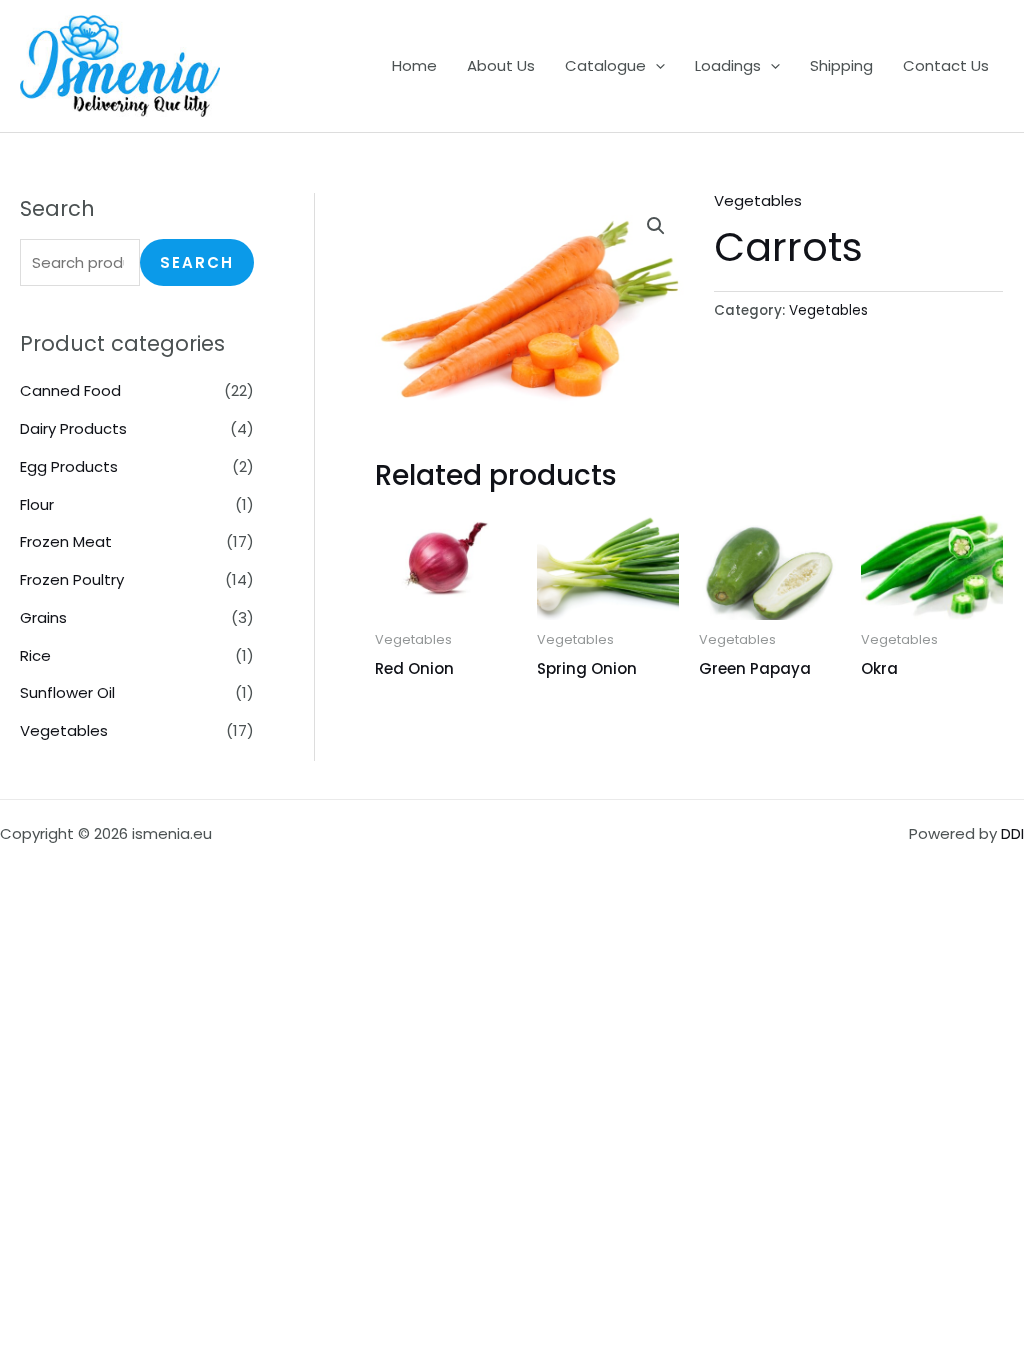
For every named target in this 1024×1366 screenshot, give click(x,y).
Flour (37, 504)
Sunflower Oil (67, 692)
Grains (43, 617)
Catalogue (605, 65)
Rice (35, 655)
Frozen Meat (66, 541)
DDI (1012, 833)
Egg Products (69, 466)
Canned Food (70, 390)
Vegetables (64, 730)
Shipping (841, 65)
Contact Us (946, 65)
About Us (501, 65)
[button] (655, 66)
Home (414, 65)
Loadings (728, 65)
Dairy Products (73, 428)
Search (197, 262)
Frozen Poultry (72, 579)
